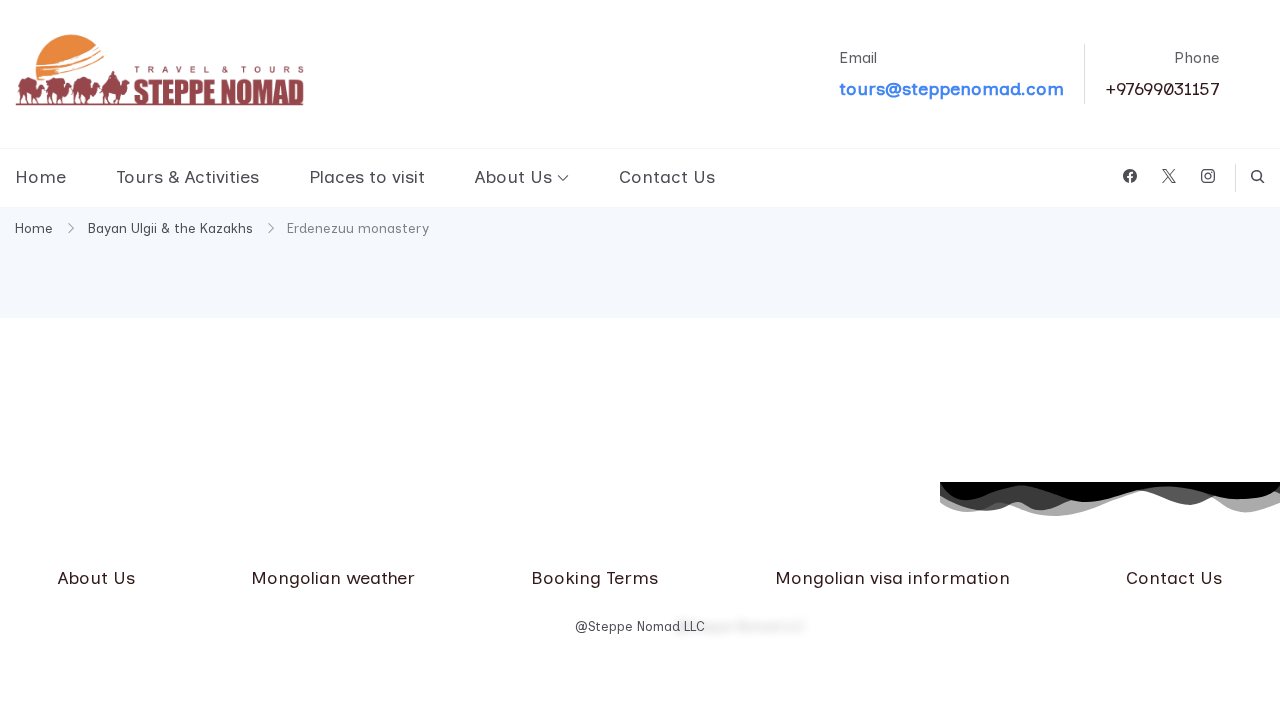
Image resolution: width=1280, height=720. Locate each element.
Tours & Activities (187, 177)
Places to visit (367, 177)
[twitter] (1169, 177)
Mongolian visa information (892, 578)
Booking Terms (594, 578)
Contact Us (667, 177)
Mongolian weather (333, 578)
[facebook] (1130, 177)
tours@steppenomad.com (951, 89)
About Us (513, 177)
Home (40, 177)
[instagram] (1208, 177)
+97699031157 (1162, 89)
